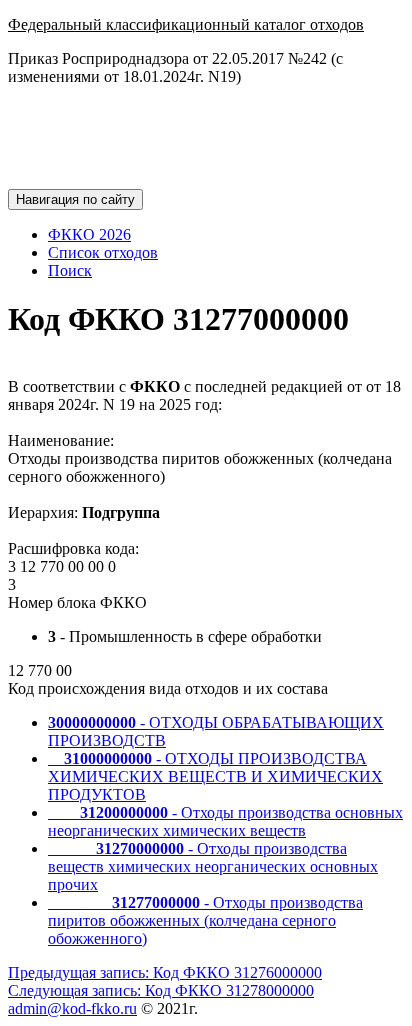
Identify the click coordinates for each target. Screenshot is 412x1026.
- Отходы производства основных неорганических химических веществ (225, 821)
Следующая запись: (161, 990)
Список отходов (103, 252)
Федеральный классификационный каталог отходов (186, 24)
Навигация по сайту (75, 199)
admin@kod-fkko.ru (72, 1008)
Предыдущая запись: (165, 972)
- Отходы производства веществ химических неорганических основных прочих (213, 866)
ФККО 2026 (89, 234)
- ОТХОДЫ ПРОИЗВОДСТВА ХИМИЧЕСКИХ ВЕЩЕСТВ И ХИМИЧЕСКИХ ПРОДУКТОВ (215, 776)
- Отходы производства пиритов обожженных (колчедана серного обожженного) (205, 920)
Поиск (70, 270)
